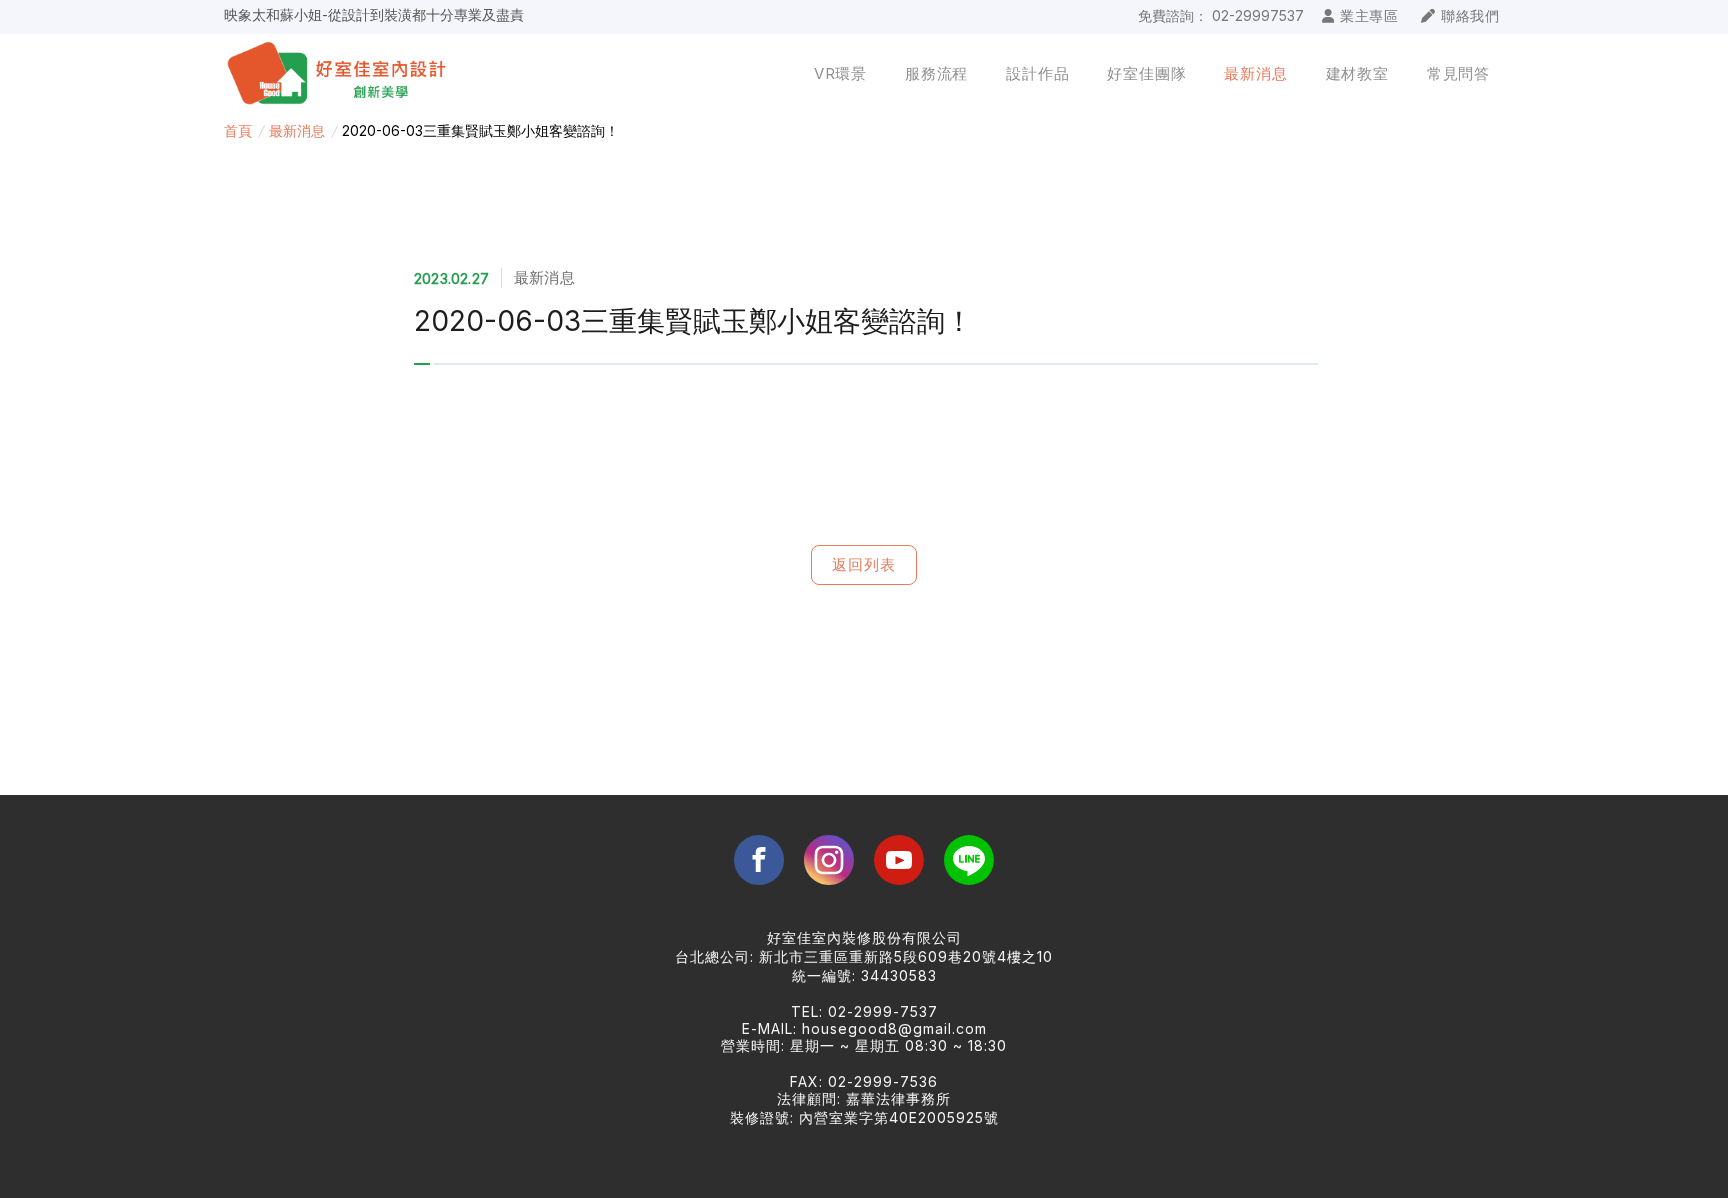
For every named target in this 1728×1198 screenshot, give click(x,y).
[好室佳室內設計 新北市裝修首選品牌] (352, 74)
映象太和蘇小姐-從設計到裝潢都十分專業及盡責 (374, 11)
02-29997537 (1258, 15)
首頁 (238, 130)
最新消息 (297, 130)
